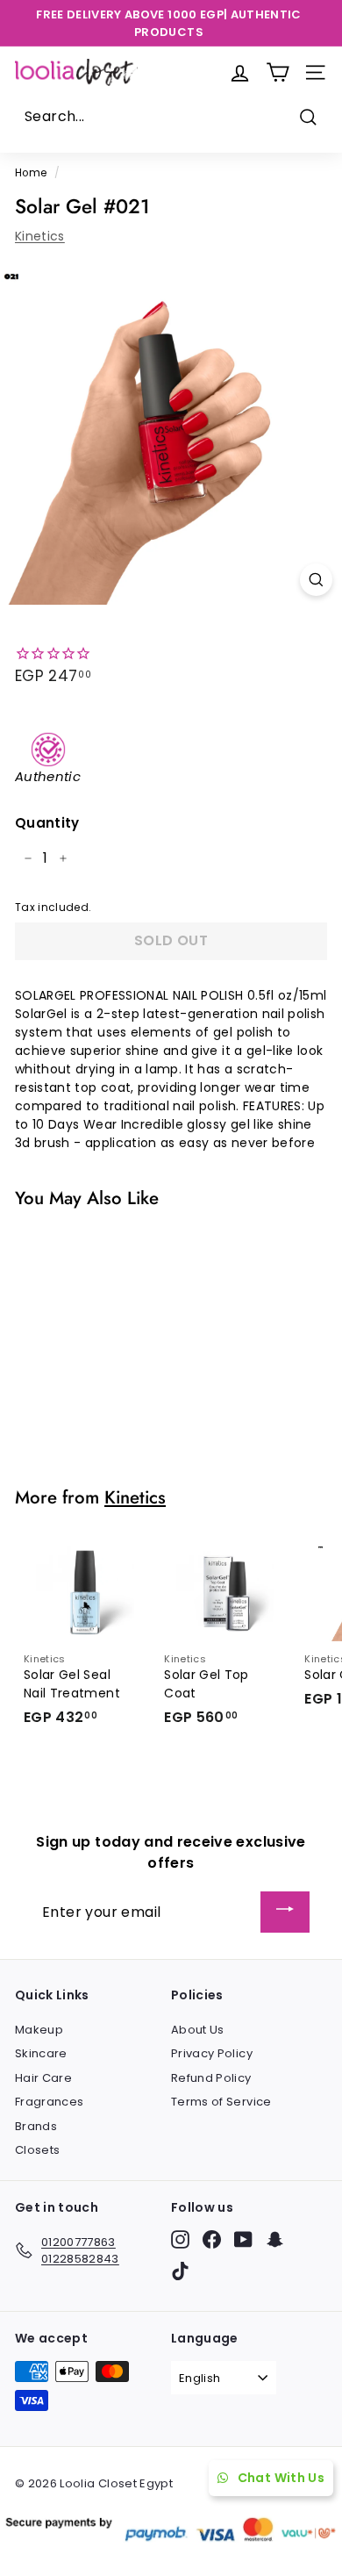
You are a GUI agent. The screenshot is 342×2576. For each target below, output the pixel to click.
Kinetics (40, 236)
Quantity (47, 823)
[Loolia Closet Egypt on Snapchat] (275, 2239)
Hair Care (43, 2078)
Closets (37, 2150)
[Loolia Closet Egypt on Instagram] (180, 2239)
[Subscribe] (285, 1912)
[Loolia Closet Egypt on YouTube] (243, 2239)
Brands (36, 2126)
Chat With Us (281, 2478)
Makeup (39, 2030)
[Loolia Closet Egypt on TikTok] (180, 2271)
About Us (198, 2030)
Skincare (41, 2053)
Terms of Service (221, 2102)
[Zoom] (316, 580)
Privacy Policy (212, 2053)
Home (31, 173)
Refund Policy (211, 2078)
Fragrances (50, 2102)
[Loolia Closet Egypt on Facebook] (212, 2239)
